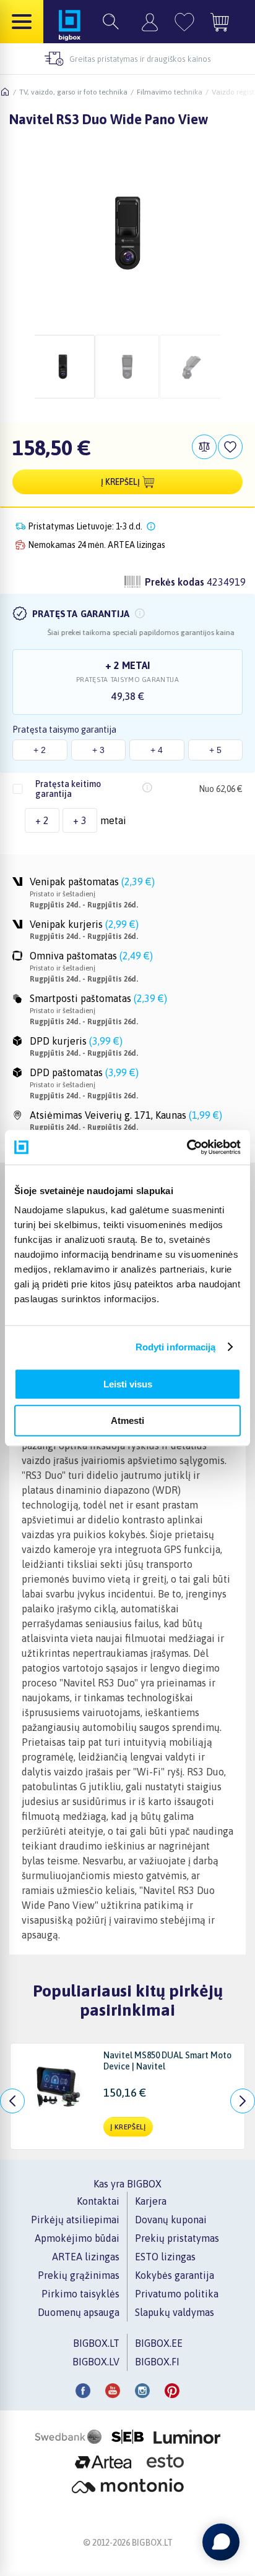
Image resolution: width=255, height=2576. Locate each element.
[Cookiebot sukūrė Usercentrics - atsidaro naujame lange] (187, 1147)
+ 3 (98, 750)
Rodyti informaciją (176, 1347)
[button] (140, 613)
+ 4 (157, 750)
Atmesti (127, 1421)
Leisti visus (128, 1384)
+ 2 (40, 750)
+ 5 (215, 750)
